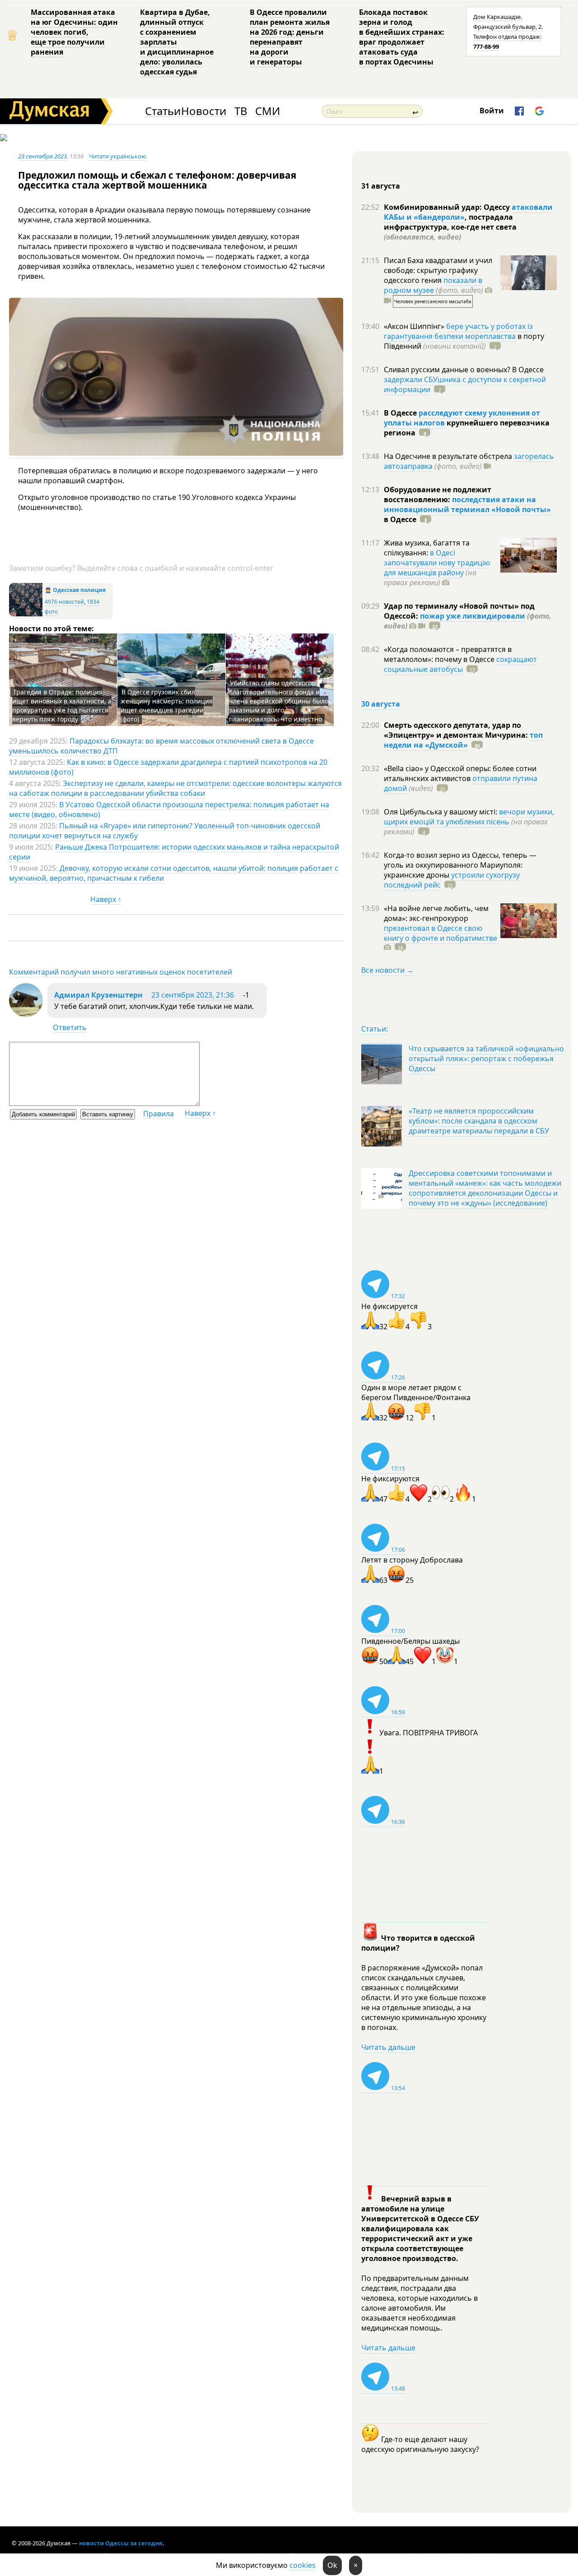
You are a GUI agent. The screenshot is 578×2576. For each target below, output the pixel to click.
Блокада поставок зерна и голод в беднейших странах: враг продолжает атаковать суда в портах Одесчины (402, 37)
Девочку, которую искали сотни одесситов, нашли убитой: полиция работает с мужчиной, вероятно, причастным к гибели (174, 873)
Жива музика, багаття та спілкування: (427, 548)
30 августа (381, 704)
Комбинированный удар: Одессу (448, 207)
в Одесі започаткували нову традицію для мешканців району (437, 563)
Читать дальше (388, 2047)
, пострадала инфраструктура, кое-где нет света (450, 227)
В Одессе (401, 413)
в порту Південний (464, 341)
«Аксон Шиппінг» (415, 326)
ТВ (241, 111)
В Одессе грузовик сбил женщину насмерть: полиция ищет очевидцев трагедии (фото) (167, 705)
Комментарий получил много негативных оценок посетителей (121, 972)
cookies (303, 2565)
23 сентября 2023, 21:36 (193, 995)
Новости (204, 111)
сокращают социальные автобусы (460, 664)
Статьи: (375, 1029)
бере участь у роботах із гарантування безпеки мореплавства (458, 331)
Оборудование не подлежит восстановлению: (438, 495)
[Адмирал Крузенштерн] (26, 1014)
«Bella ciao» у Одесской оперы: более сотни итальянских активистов (460, 773)
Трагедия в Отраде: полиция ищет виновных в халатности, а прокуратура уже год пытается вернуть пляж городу (62, 705)
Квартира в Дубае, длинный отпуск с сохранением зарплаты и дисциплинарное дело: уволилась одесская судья (177, 42)
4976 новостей (64, 602)
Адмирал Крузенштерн (98, 995)
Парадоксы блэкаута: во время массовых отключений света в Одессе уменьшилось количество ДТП (161, 746)
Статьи (163, 111)
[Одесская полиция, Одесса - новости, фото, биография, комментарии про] (26, 614)
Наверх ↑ (106, 899)
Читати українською (118, 156)
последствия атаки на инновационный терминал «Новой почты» (467, 504)
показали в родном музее (433, 285)
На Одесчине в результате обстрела (449, 456)
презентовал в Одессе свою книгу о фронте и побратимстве (440, 933)
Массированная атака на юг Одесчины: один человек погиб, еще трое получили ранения (74, 32)
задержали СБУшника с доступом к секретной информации (465, 384)
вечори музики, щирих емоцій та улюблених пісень (469, 817)
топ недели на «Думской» (463, 740)
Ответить (70, 1027)
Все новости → (387, 970)
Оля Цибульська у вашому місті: (441, 812)
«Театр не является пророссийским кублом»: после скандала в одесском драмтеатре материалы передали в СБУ (479, 1121)
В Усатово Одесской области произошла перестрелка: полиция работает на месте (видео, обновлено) (169, 809)
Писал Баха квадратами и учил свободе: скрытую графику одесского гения (438, 270)
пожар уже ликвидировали (473, 616)
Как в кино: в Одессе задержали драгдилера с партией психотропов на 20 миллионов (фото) (168, 767)
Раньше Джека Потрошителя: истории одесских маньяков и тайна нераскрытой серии (174, 852)
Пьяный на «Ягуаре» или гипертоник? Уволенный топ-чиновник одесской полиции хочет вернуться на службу (165, 831)
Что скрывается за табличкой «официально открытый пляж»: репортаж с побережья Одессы (486, 1059)
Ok (332, 2565)
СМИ (268, 111)
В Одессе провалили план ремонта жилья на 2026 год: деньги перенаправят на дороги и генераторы (290, 37)
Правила (158, 1114)
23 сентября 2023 (42, 156)
